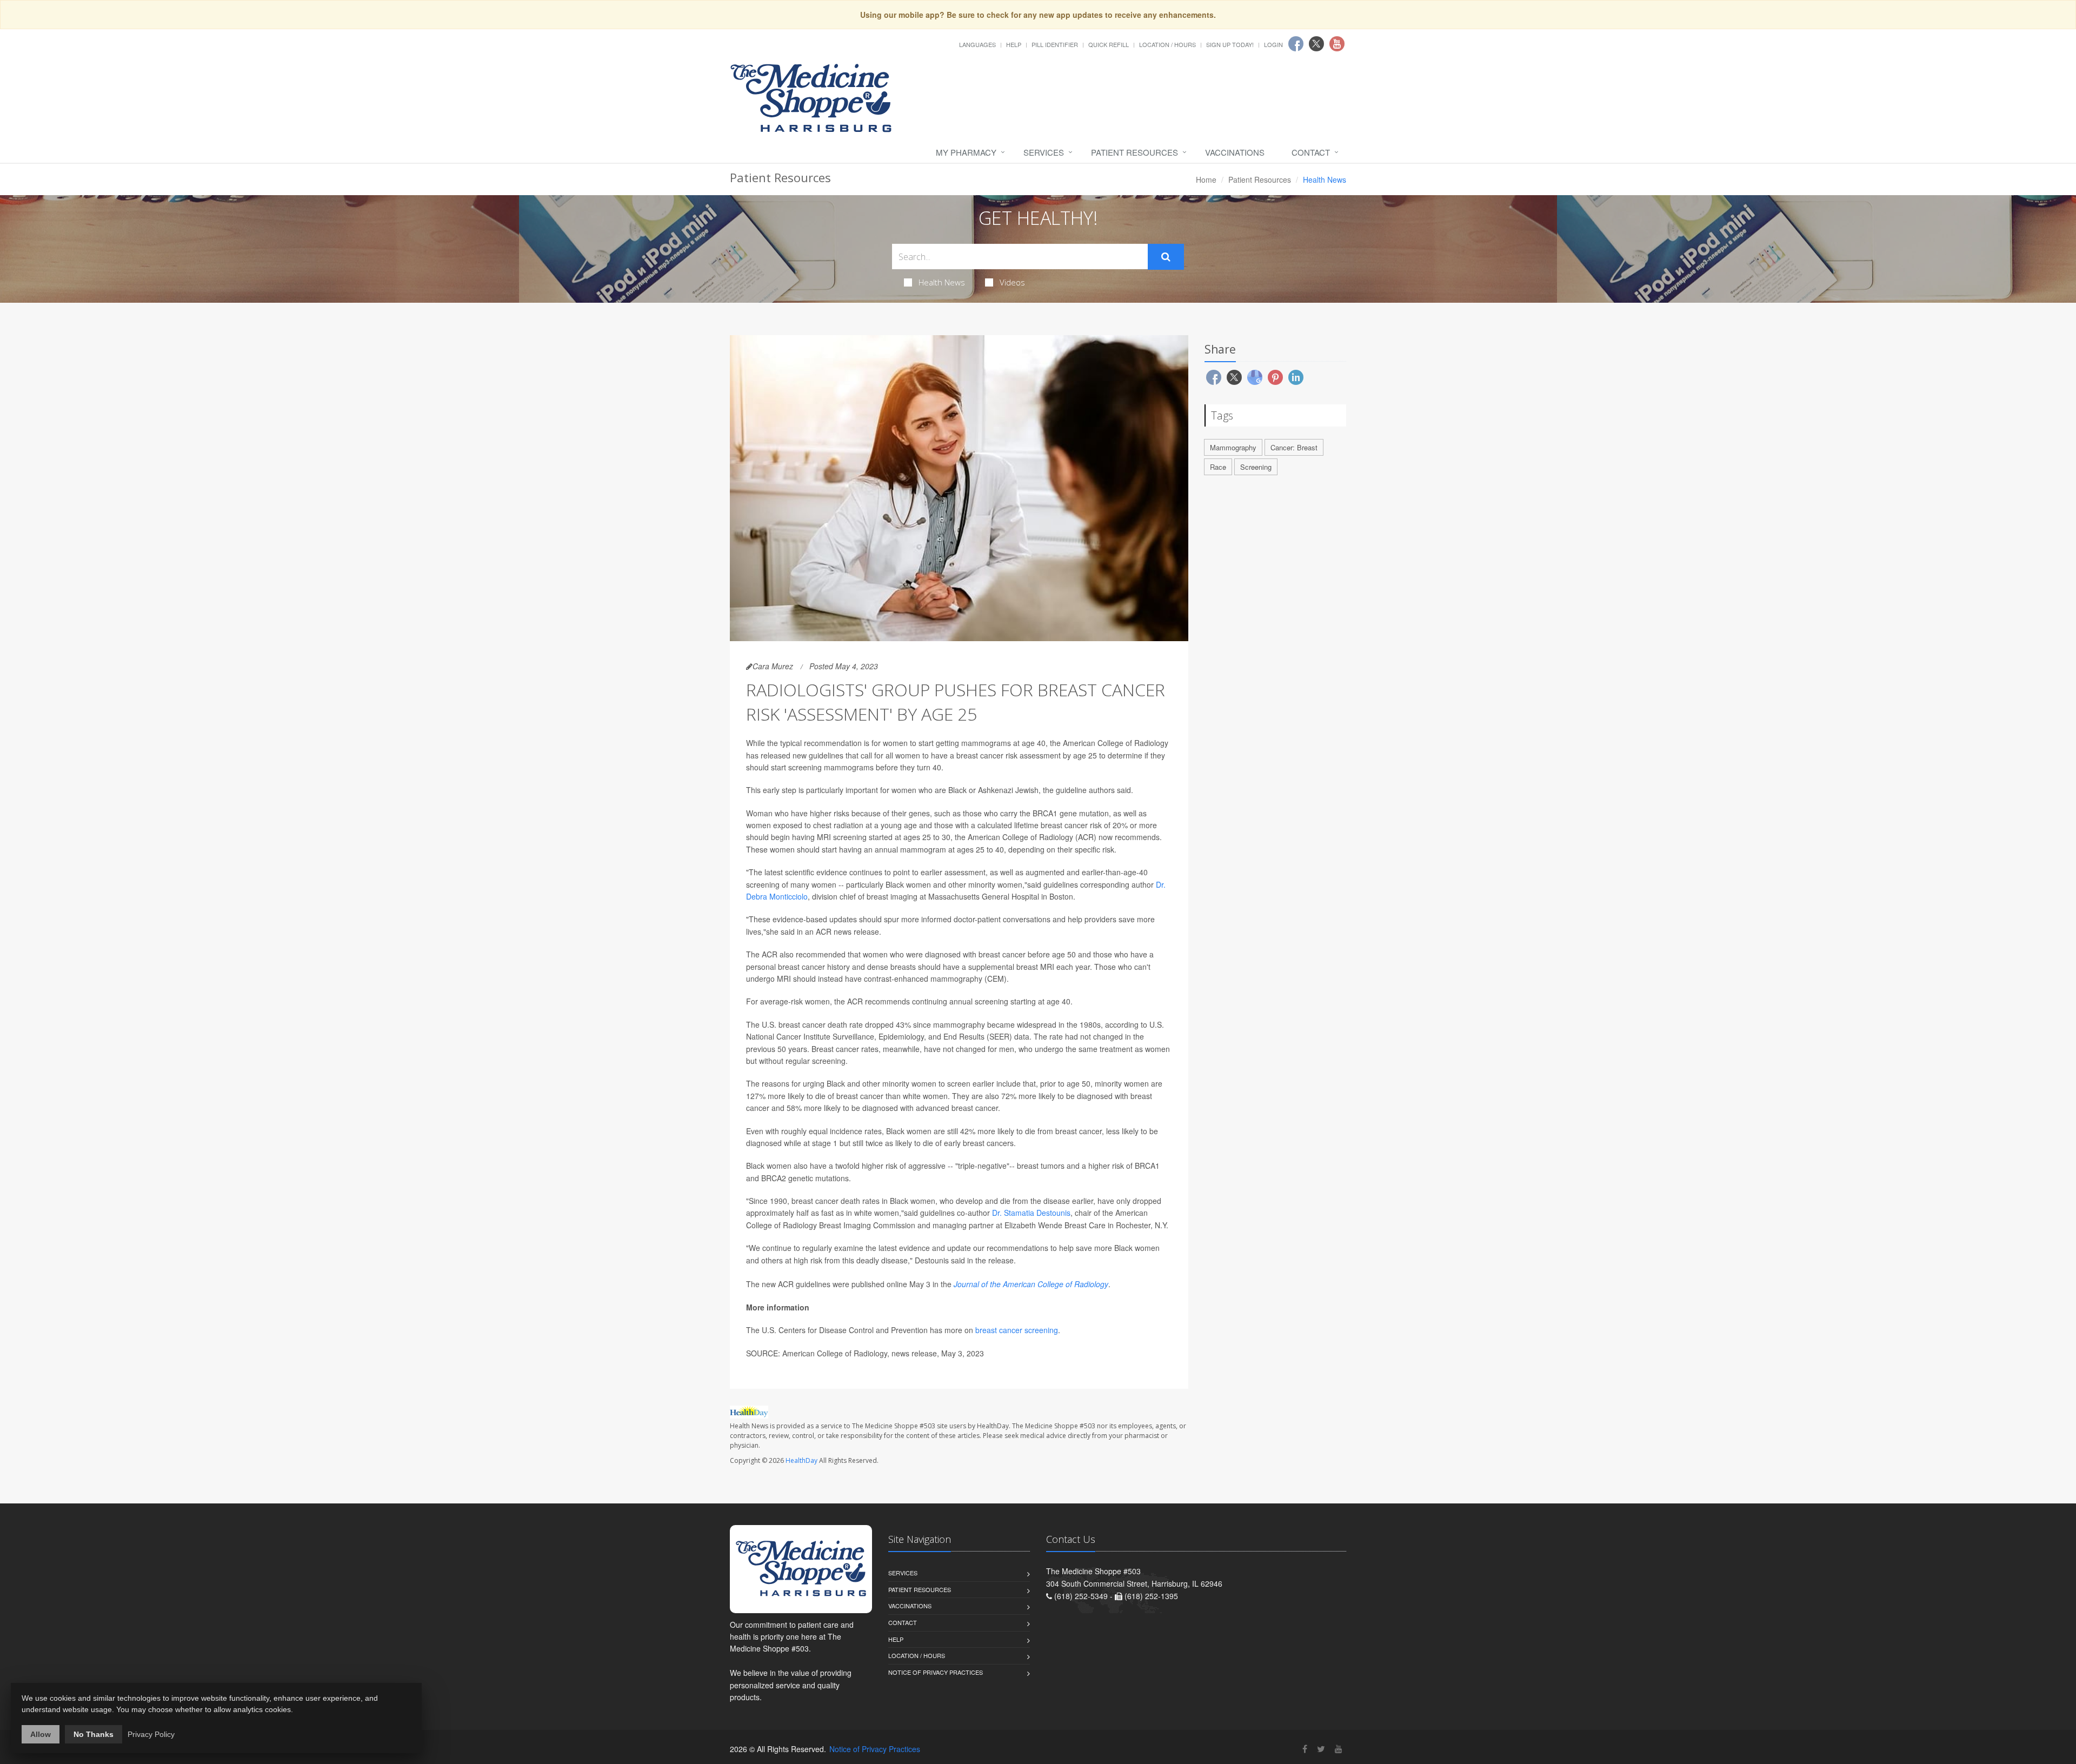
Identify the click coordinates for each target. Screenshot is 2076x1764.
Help (1014, 44)
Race (1218, 467)
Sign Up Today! (1230, 44)
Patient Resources (1135, 152)
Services (1044, 152)
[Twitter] (1321, 1749)
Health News (942, 282)
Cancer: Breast (1294, 447)
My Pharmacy (966, 152)
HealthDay (801, 1460)
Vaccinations (1235, 152)
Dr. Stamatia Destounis (1031, 1213)
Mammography (1233, 447)
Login (1273, 44)
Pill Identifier (1055, 44)
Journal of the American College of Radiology (1031, 1284)
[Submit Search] (1166, 257)
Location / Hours (1167, 44)
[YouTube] (1339, 1749)
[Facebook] (1305, 1749)
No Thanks (94, 1734)
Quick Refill (1109, 44)
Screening (1256, 467)
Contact (1311, 152)
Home (1206, 179)
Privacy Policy (151, 1734)
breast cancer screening (1017, 1330)
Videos (1012, 282)
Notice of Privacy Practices (936, 1672)
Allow (41, 1734)
